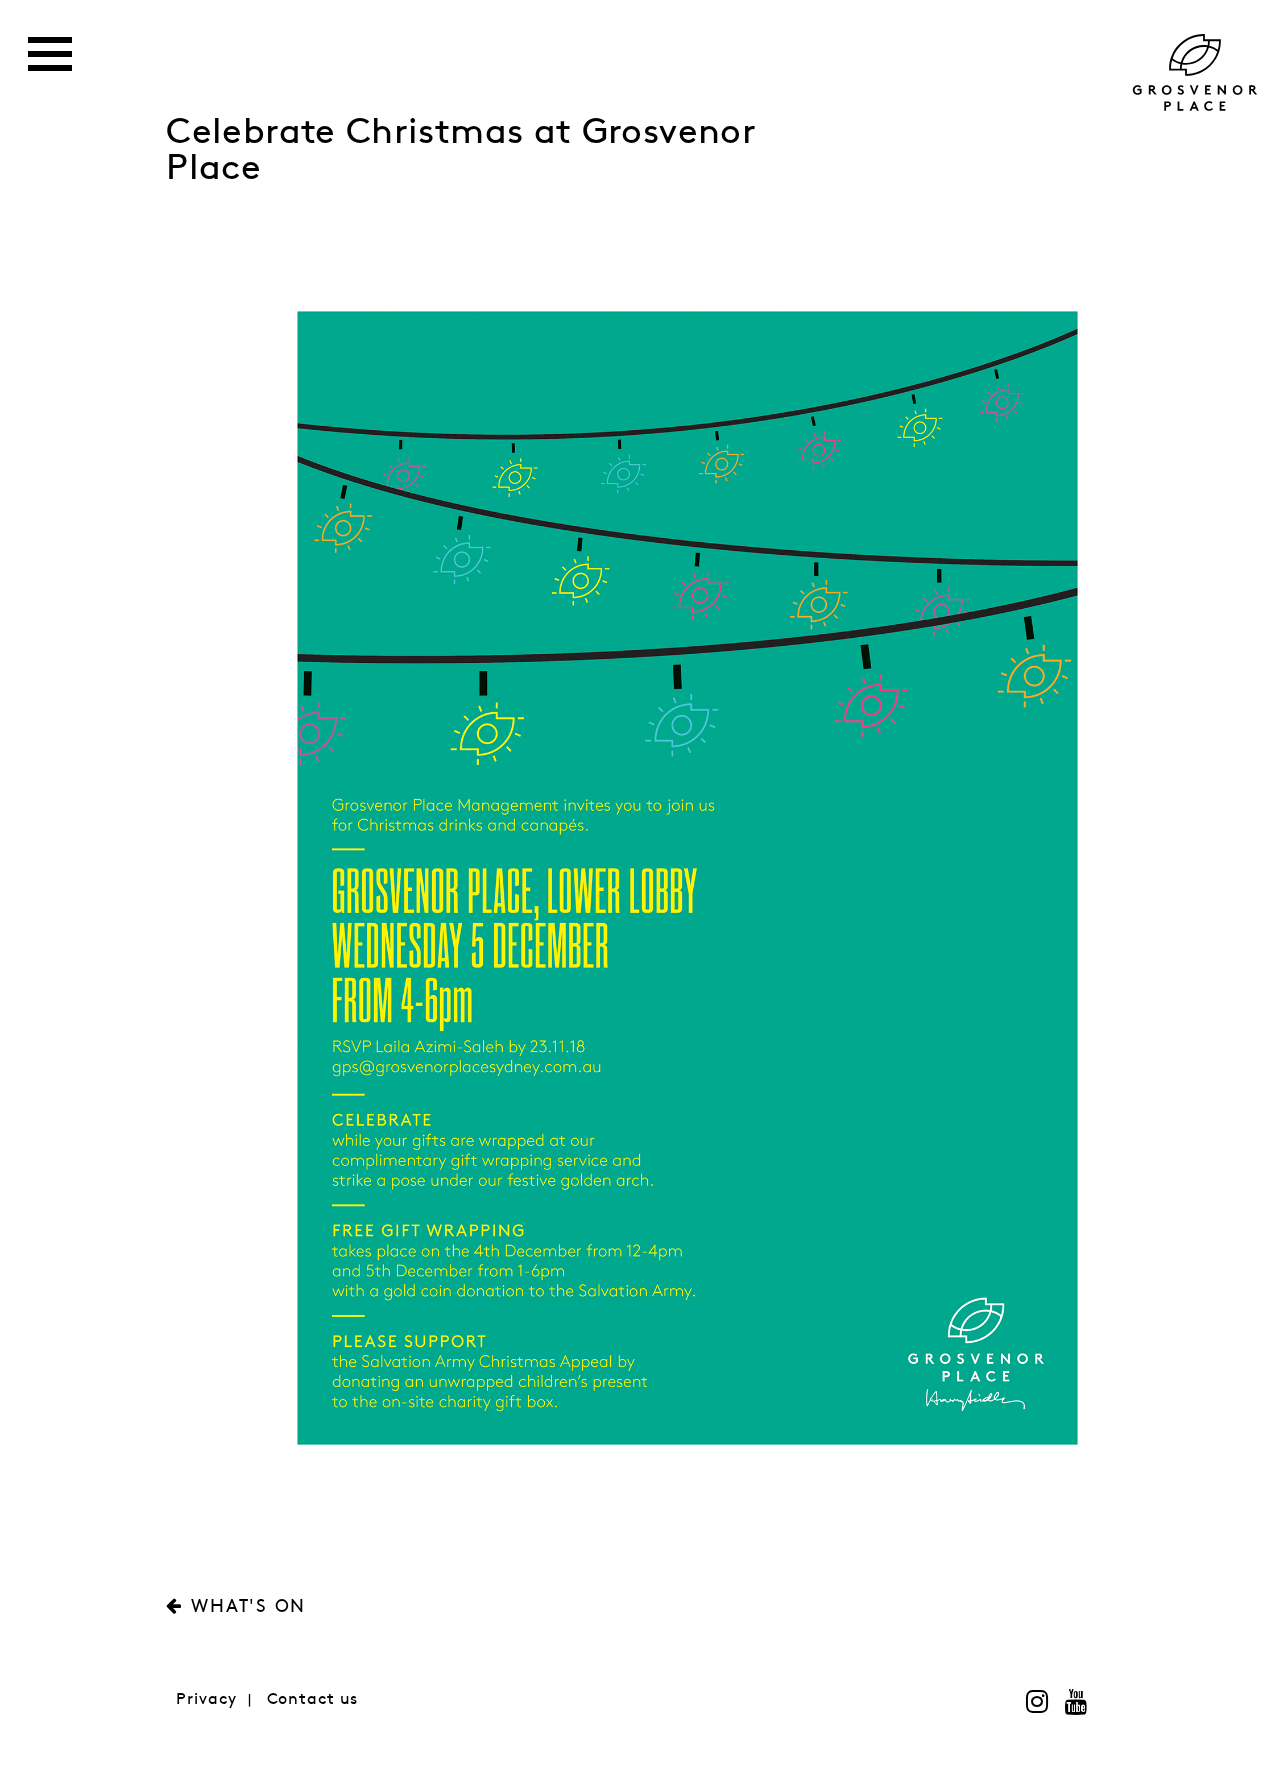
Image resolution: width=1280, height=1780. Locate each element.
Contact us (313, 1699)
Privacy (206, 1699)
